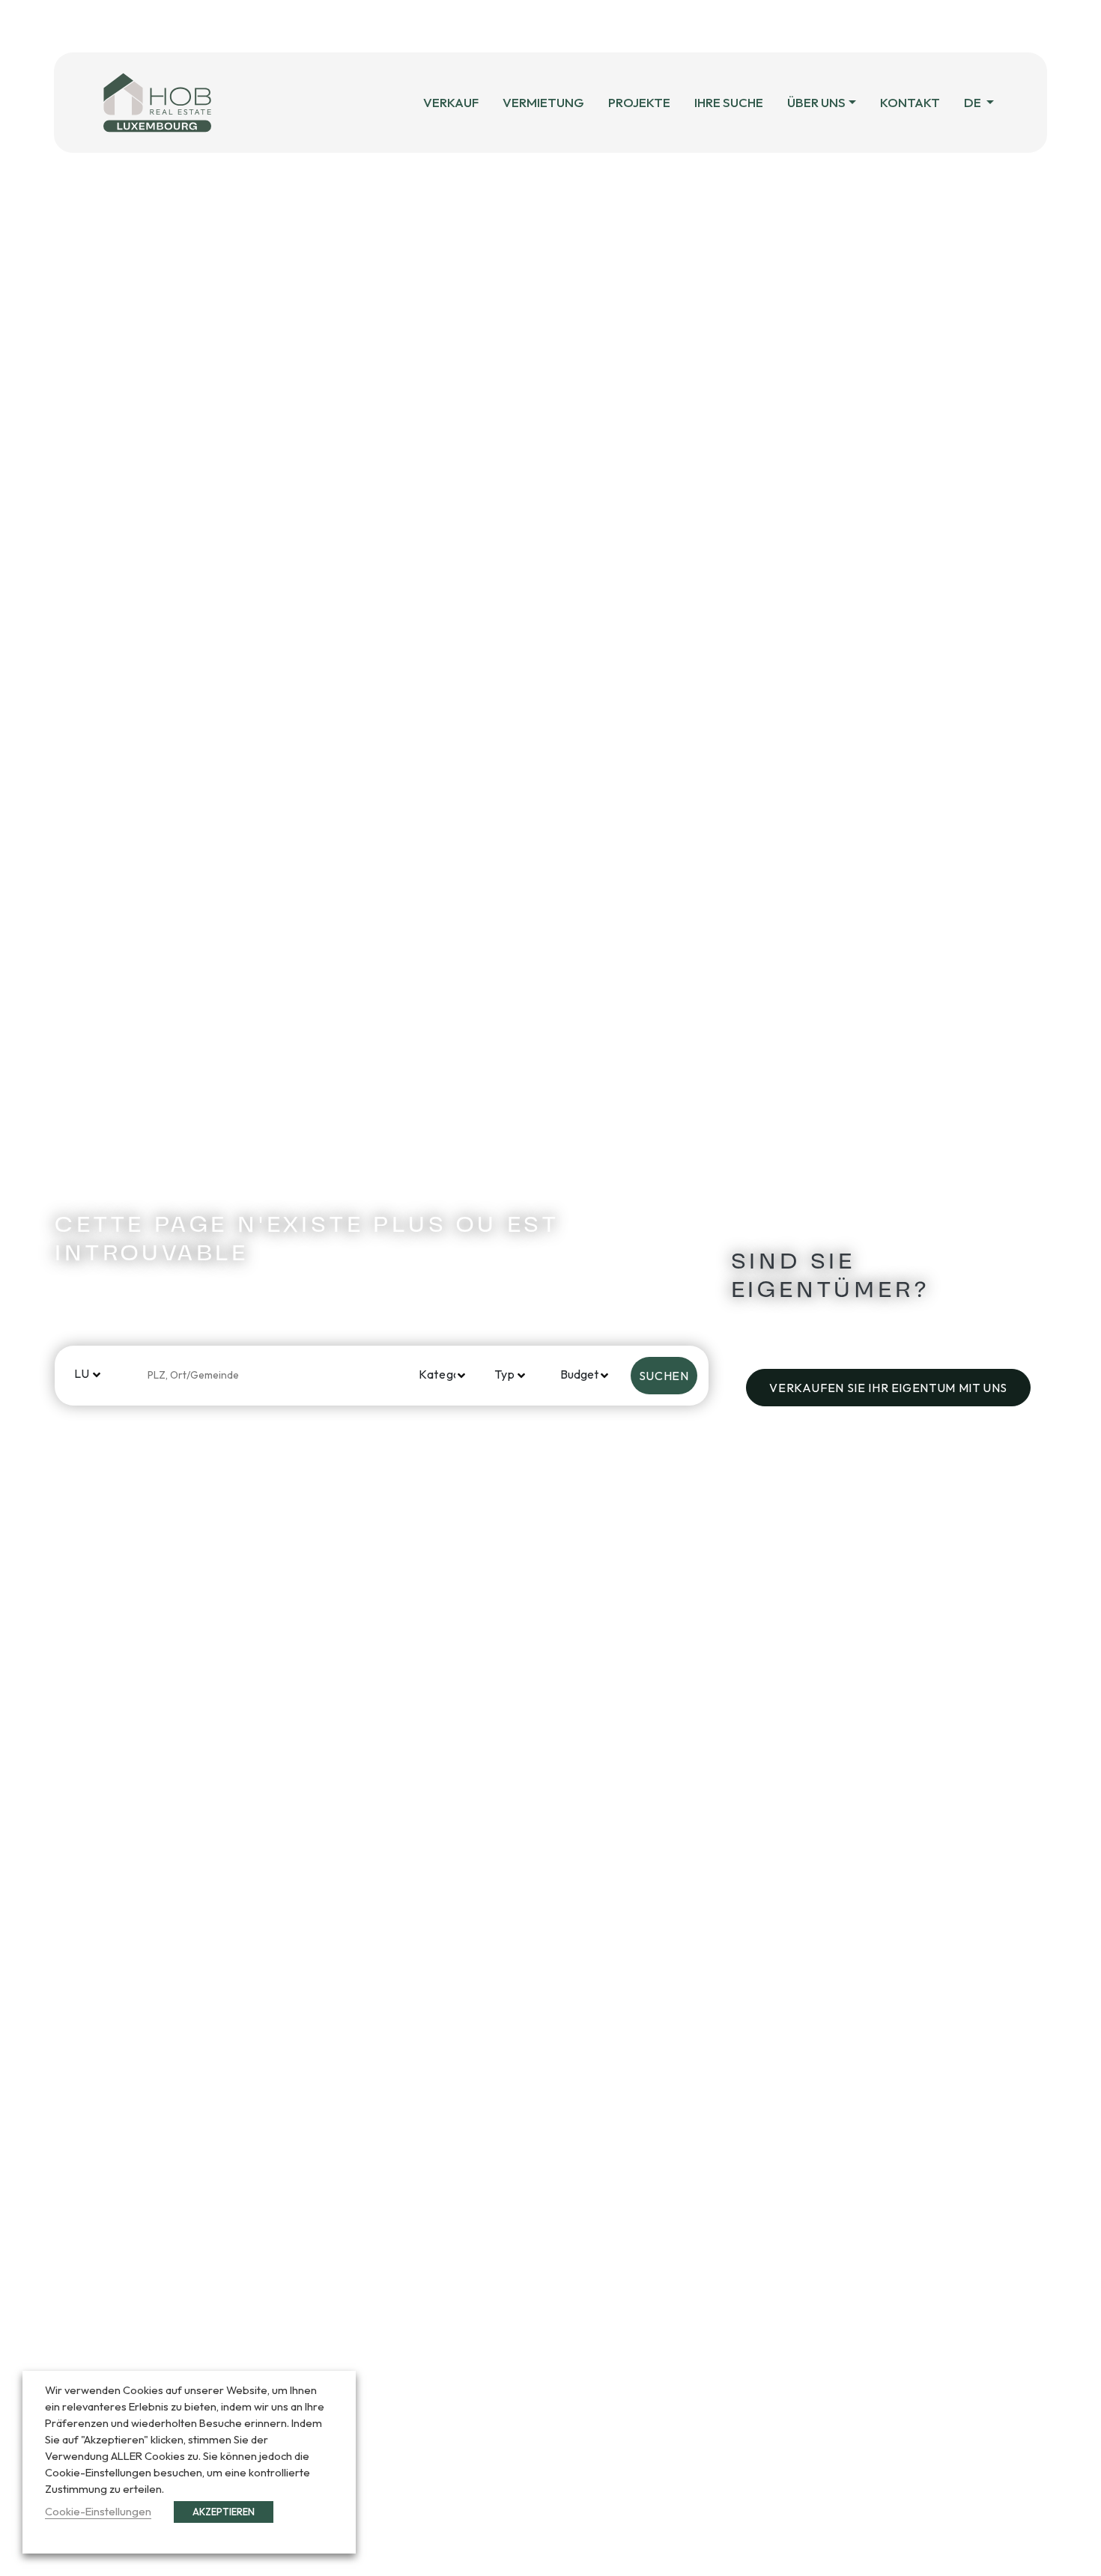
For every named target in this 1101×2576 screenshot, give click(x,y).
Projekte (639, 102)
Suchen (664, 1376)
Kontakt (910, 102)
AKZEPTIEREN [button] (224, 2512)
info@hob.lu (597, 26)
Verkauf (451, 102)
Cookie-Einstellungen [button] (98, 2511)
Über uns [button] (816, 102)
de (974, 102)
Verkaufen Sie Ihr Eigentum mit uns (888, 1388)
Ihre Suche (729, 102)
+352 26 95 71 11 (459, 26)
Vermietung (543, 102)
